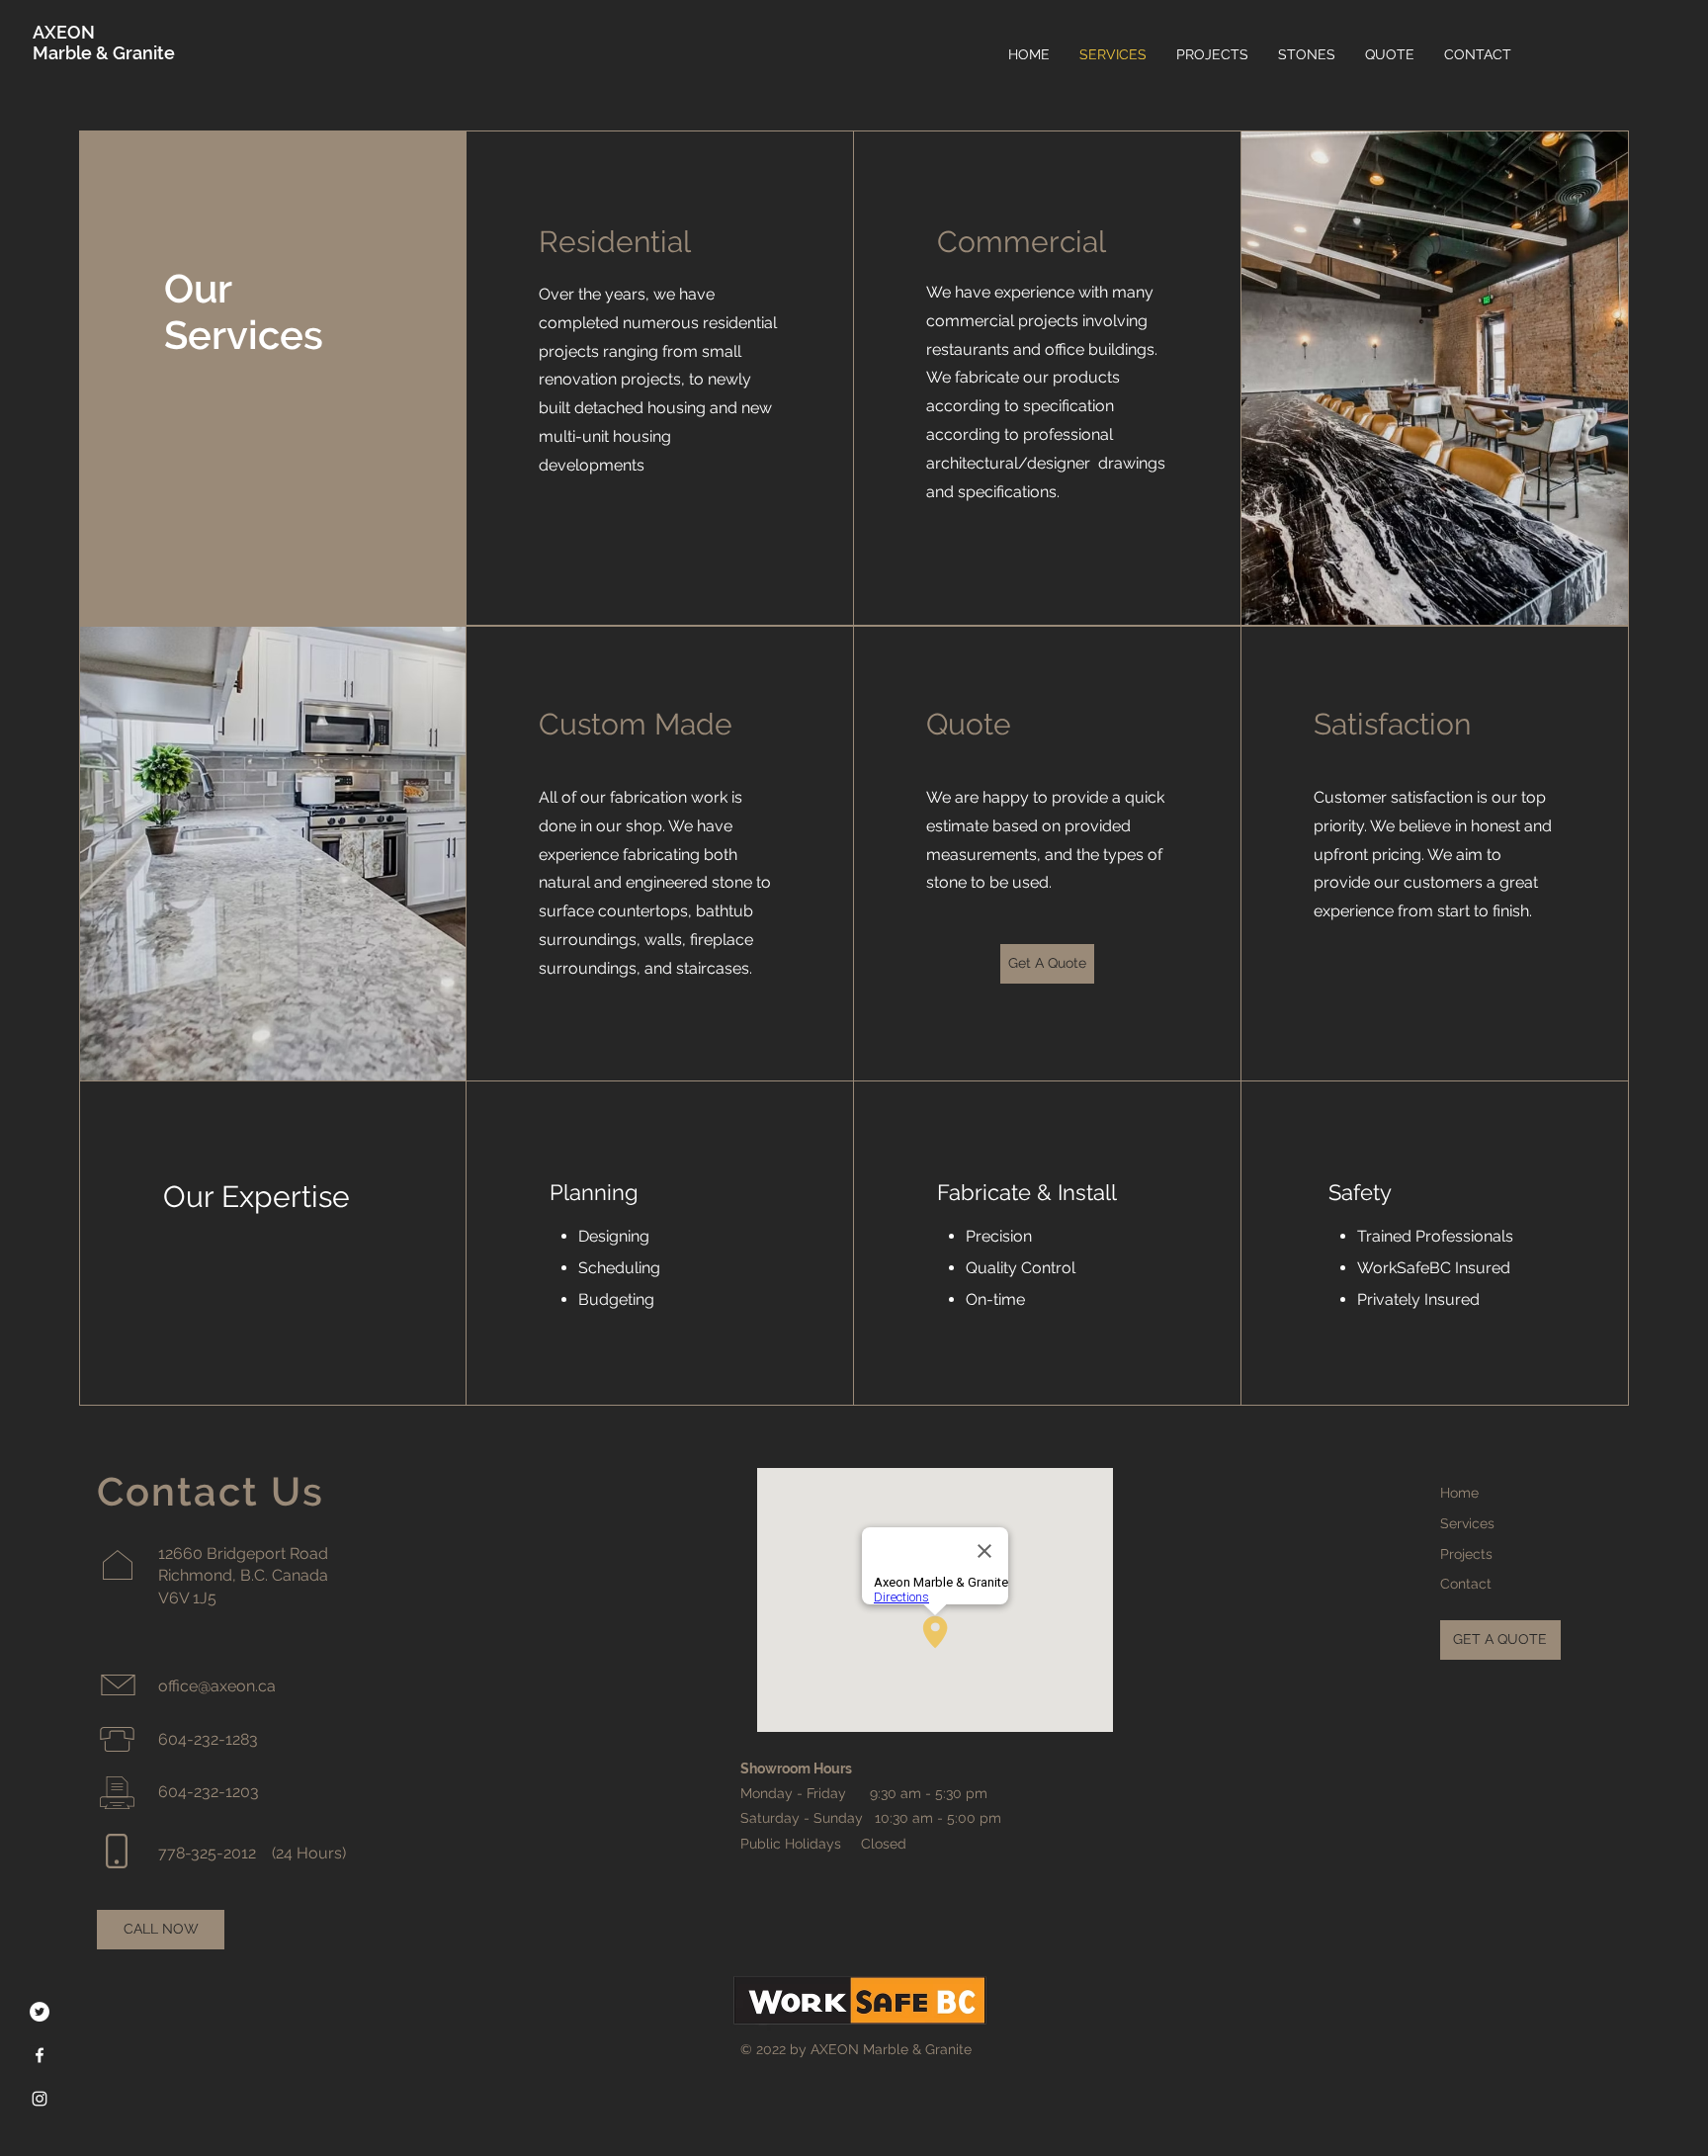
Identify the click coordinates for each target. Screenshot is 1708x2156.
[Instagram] (40, 2099)
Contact (1466, 1584)
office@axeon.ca (217, 1686)
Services (1467, 1523)
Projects (1466, 1554)
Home (1459, 1493)
